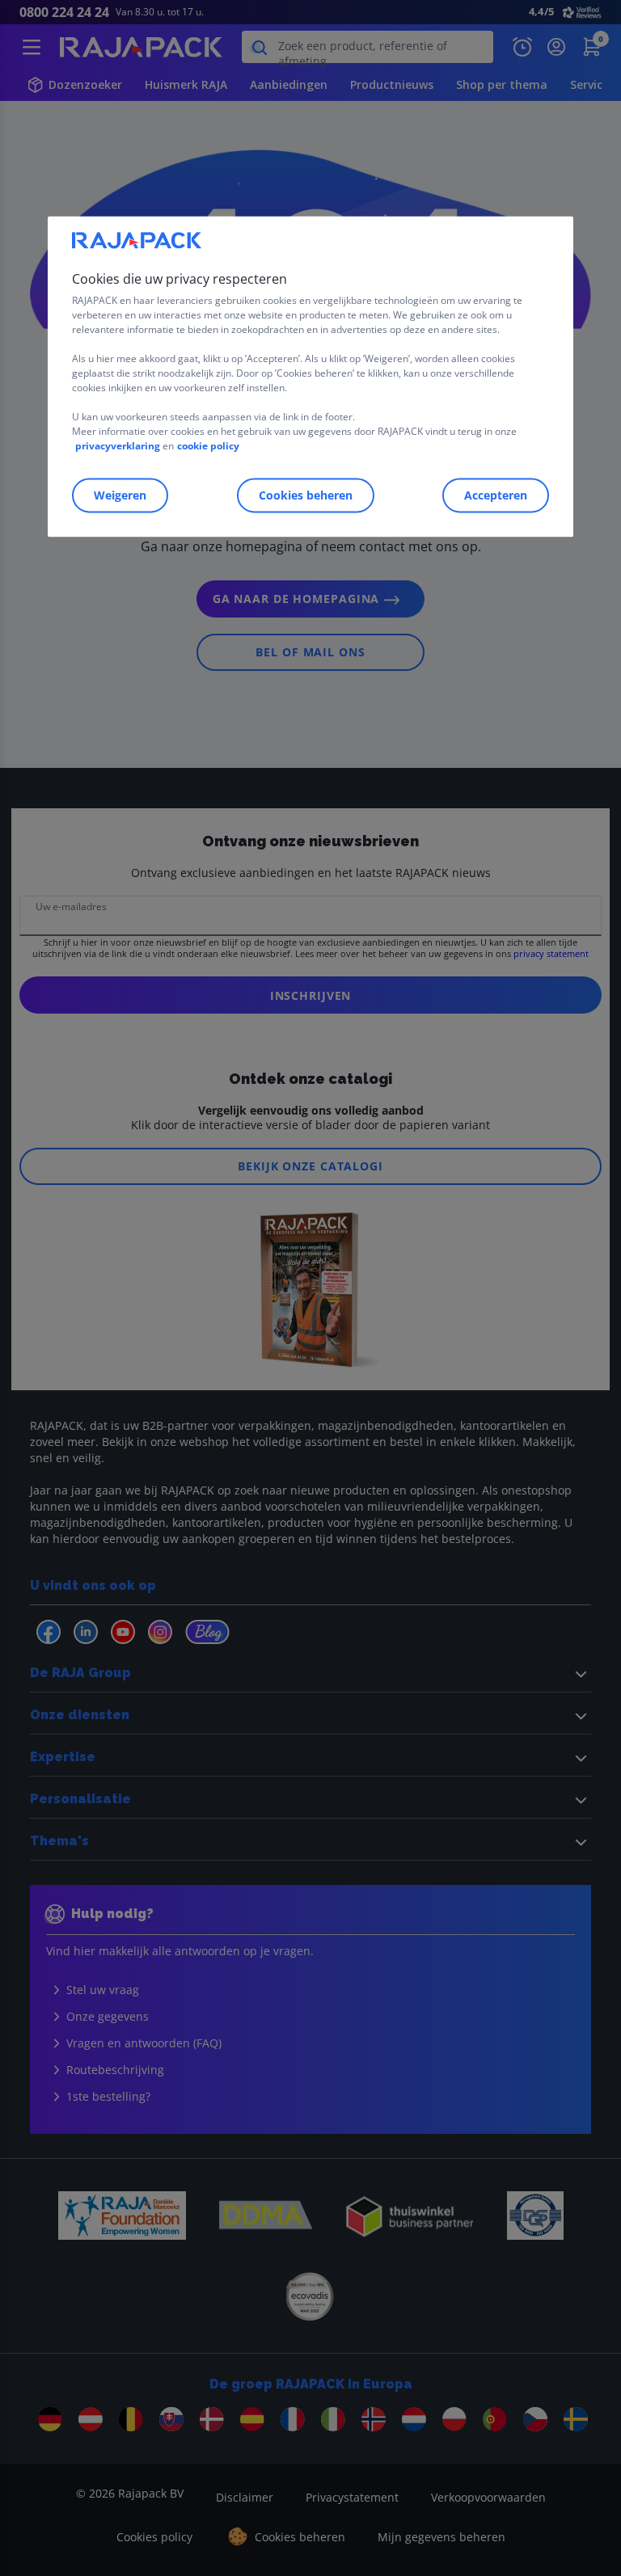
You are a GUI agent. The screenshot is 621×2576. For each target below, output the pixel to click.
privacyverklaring (118, 446)
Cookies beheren (306, 495)
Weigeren (120, 495)
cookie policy (208, 446)
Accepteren (496, 495)
